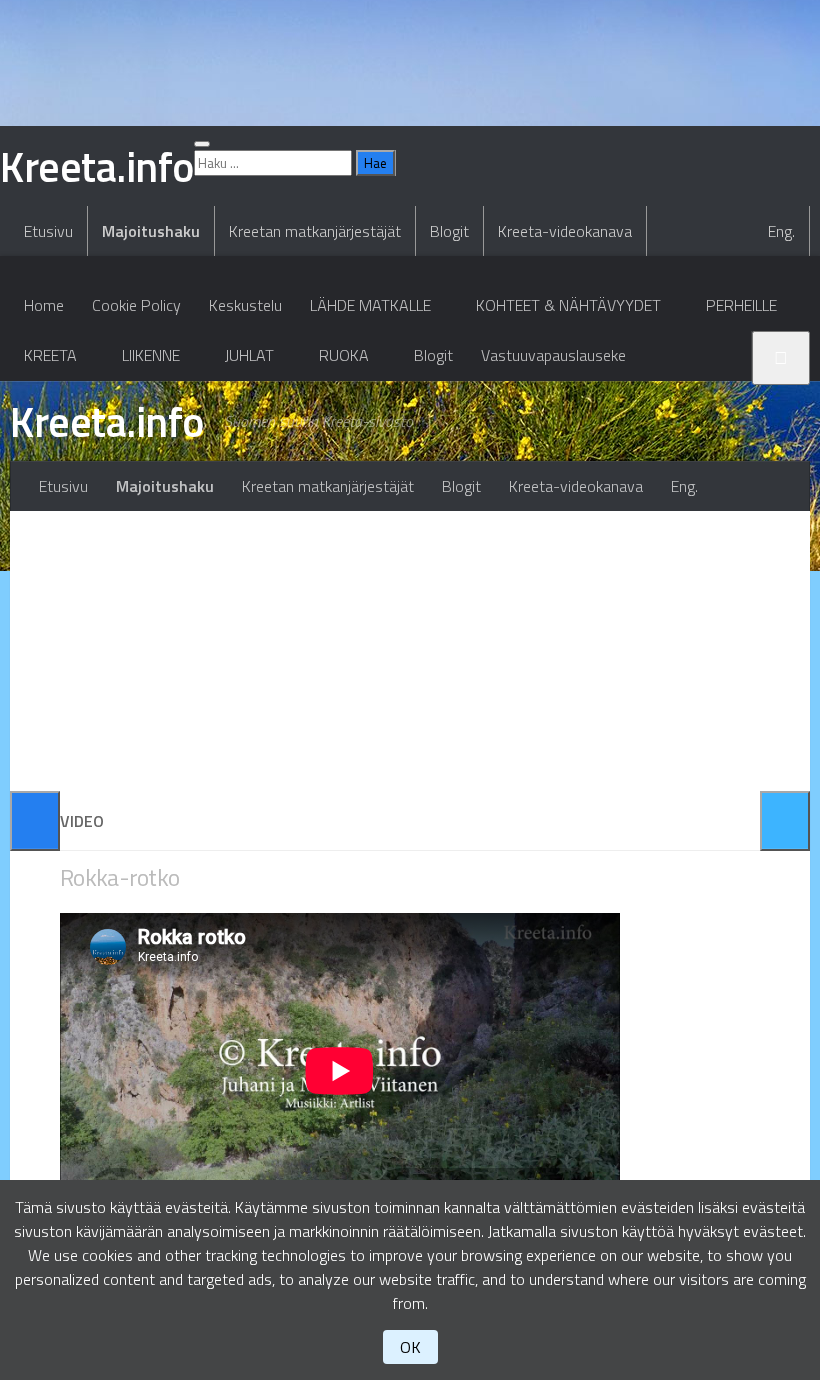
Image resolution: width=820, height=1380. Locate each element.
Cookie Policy (136, 305)
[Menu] (202, 144)
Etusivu (48, 231)
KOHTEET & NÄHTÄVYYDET (568, 305)
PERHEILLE (741, 305)
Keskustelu (245, 305)
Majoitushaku (151, 231)
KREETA (50, 355)
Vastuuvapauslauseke (553, 355)
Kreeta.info (107, 421)
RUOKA (344, 355)
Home (44, 305)
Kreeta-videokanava (565, 231)
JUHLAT (249, 355)
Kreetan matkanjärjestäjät (315, 231)
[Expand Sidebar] (35, 821)
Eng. (781, 231)
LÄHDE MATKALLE (370, 305)
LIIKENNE (151, 355)
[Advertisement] (410, 651)
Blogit (449, 231)
